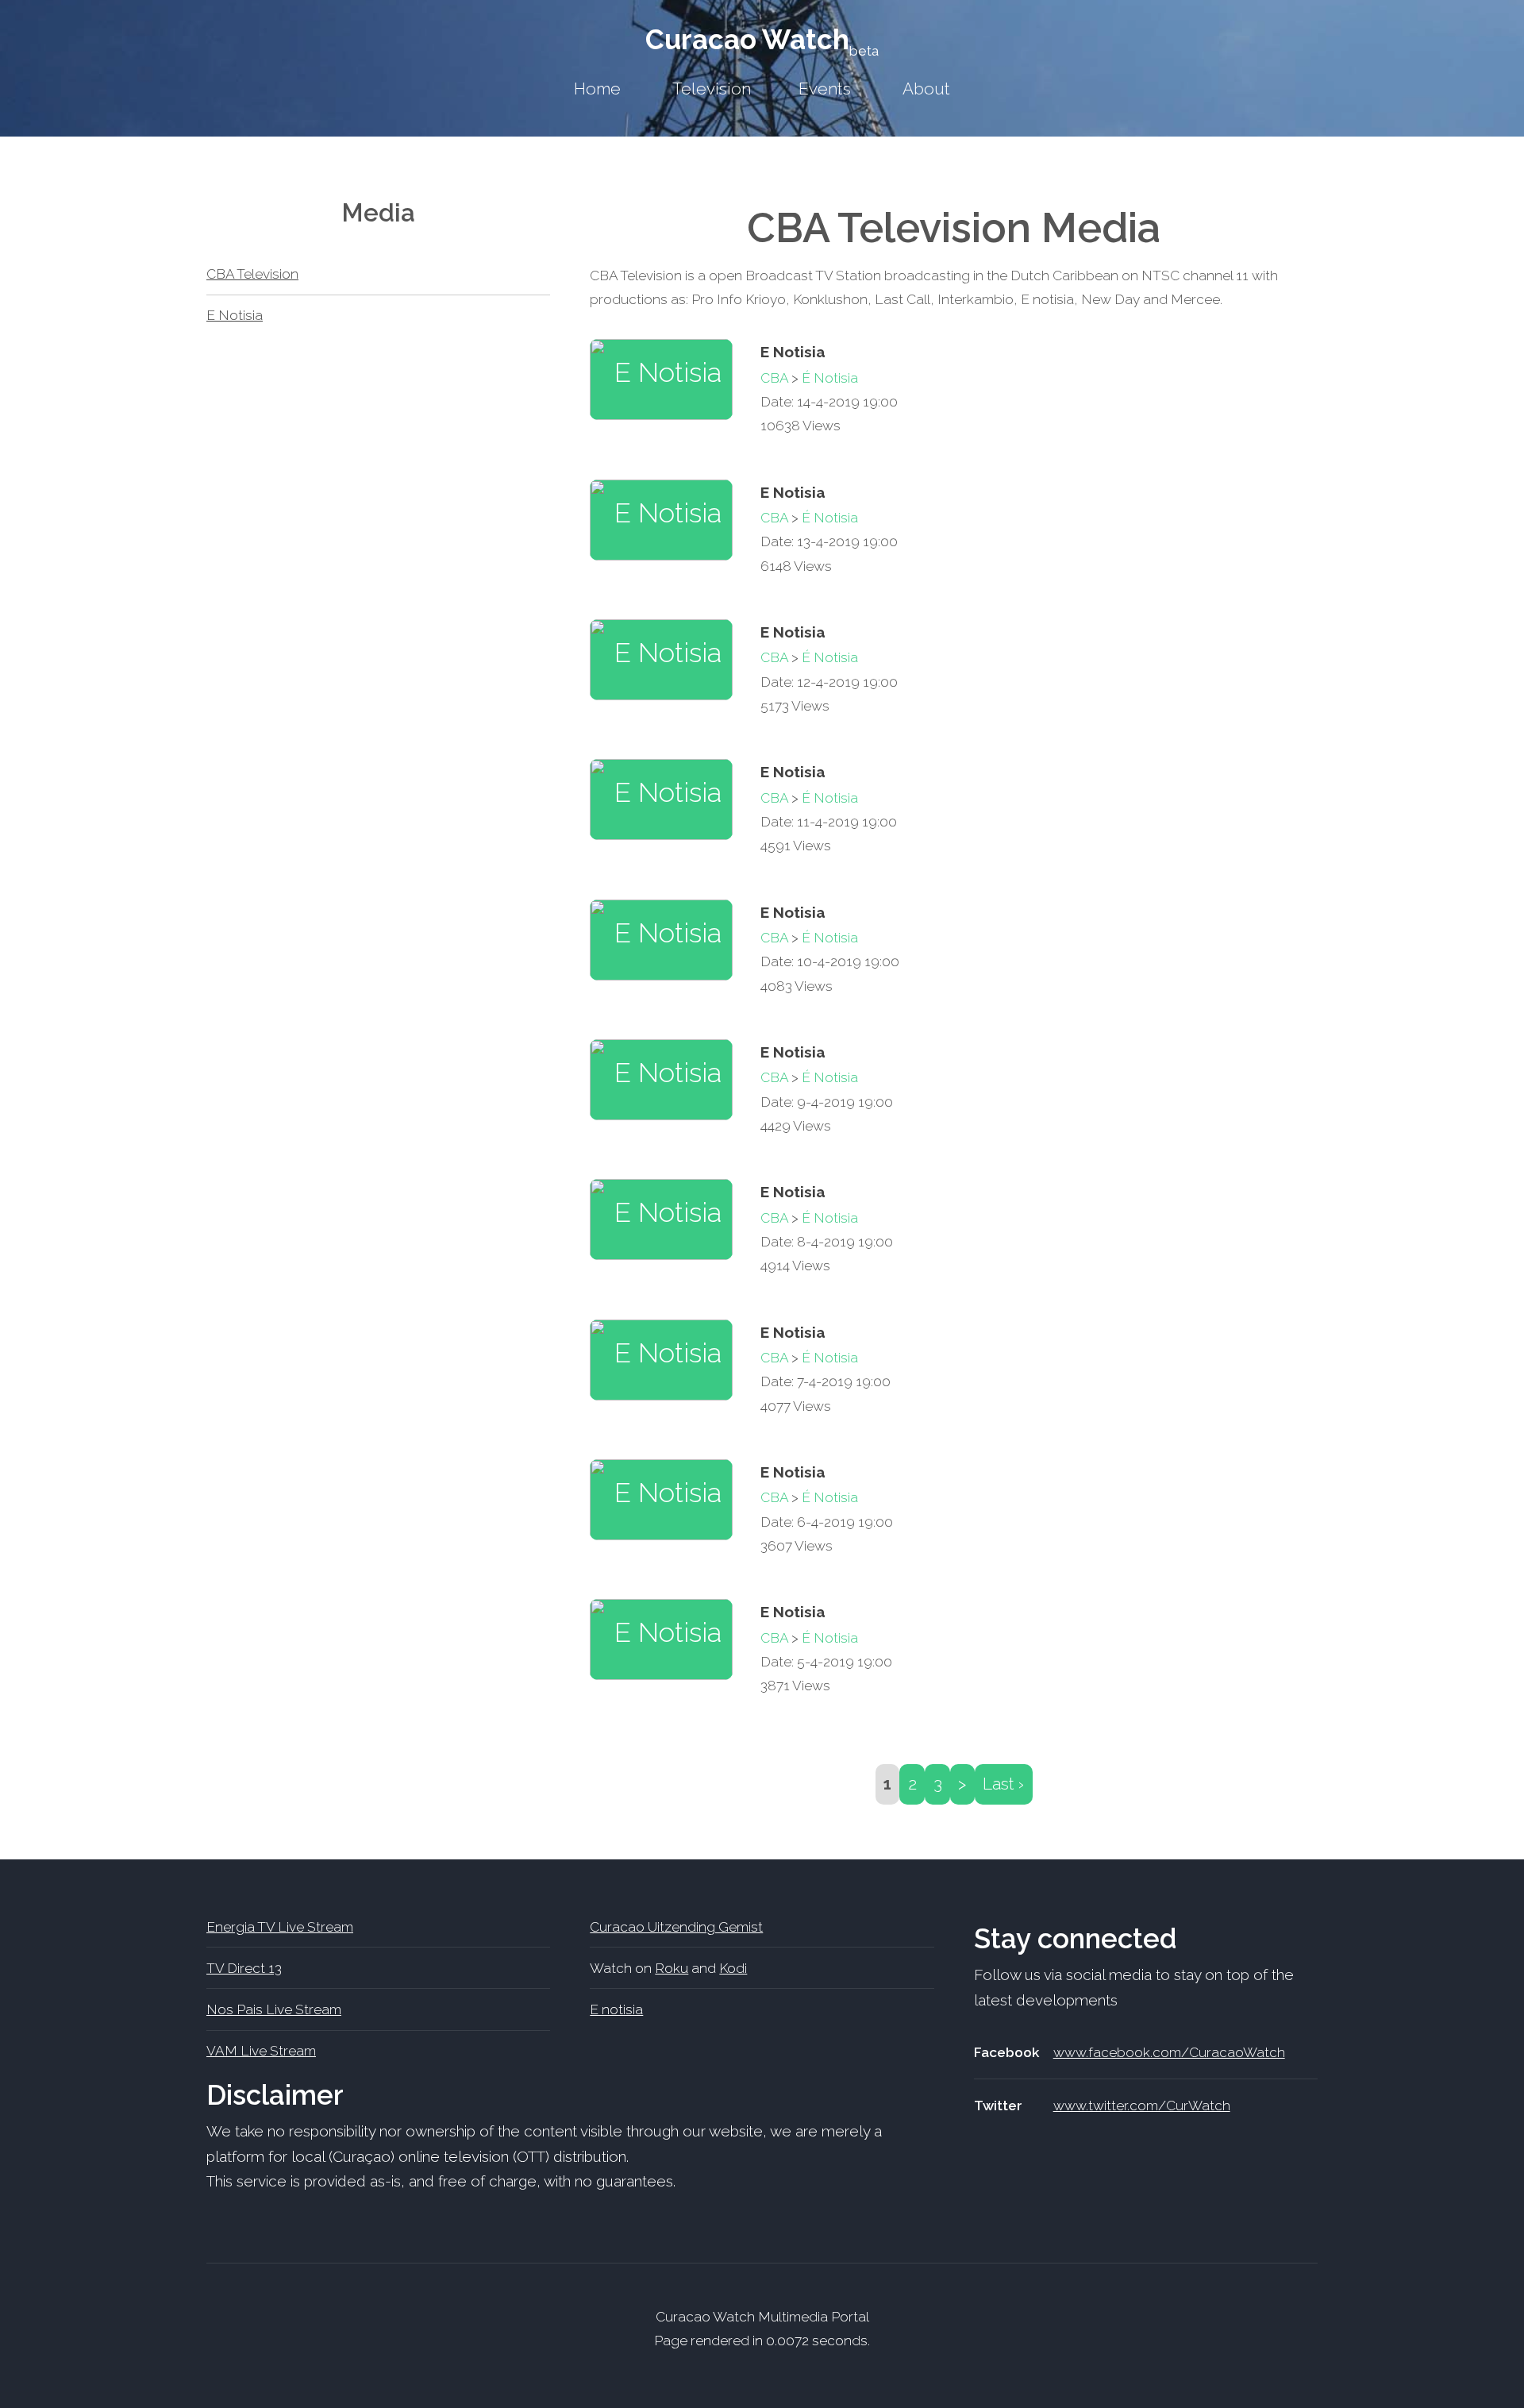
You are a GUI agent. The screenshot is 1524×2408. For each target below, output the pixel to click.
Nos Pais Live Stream (274, 2009)
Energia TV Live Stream (280, 1927)
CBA (774, 378)
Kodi (733, 1968)
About (926, 89)
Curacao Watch (762, 39)
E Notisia (235, 315)
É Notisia (830, 378)
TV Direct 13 (244, 1968)
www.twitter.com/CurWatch (1142, 2106)
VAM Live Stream (261, 2051)
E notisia (616, 2009)
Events (825, 89)
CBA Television (252, 274)
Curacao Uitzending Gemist (676, 1927)
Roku (672, 1968)
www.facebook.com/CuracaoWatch (1169, 2052)
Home (597, 89)
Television (712, 89)
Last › (1003, 1784)
